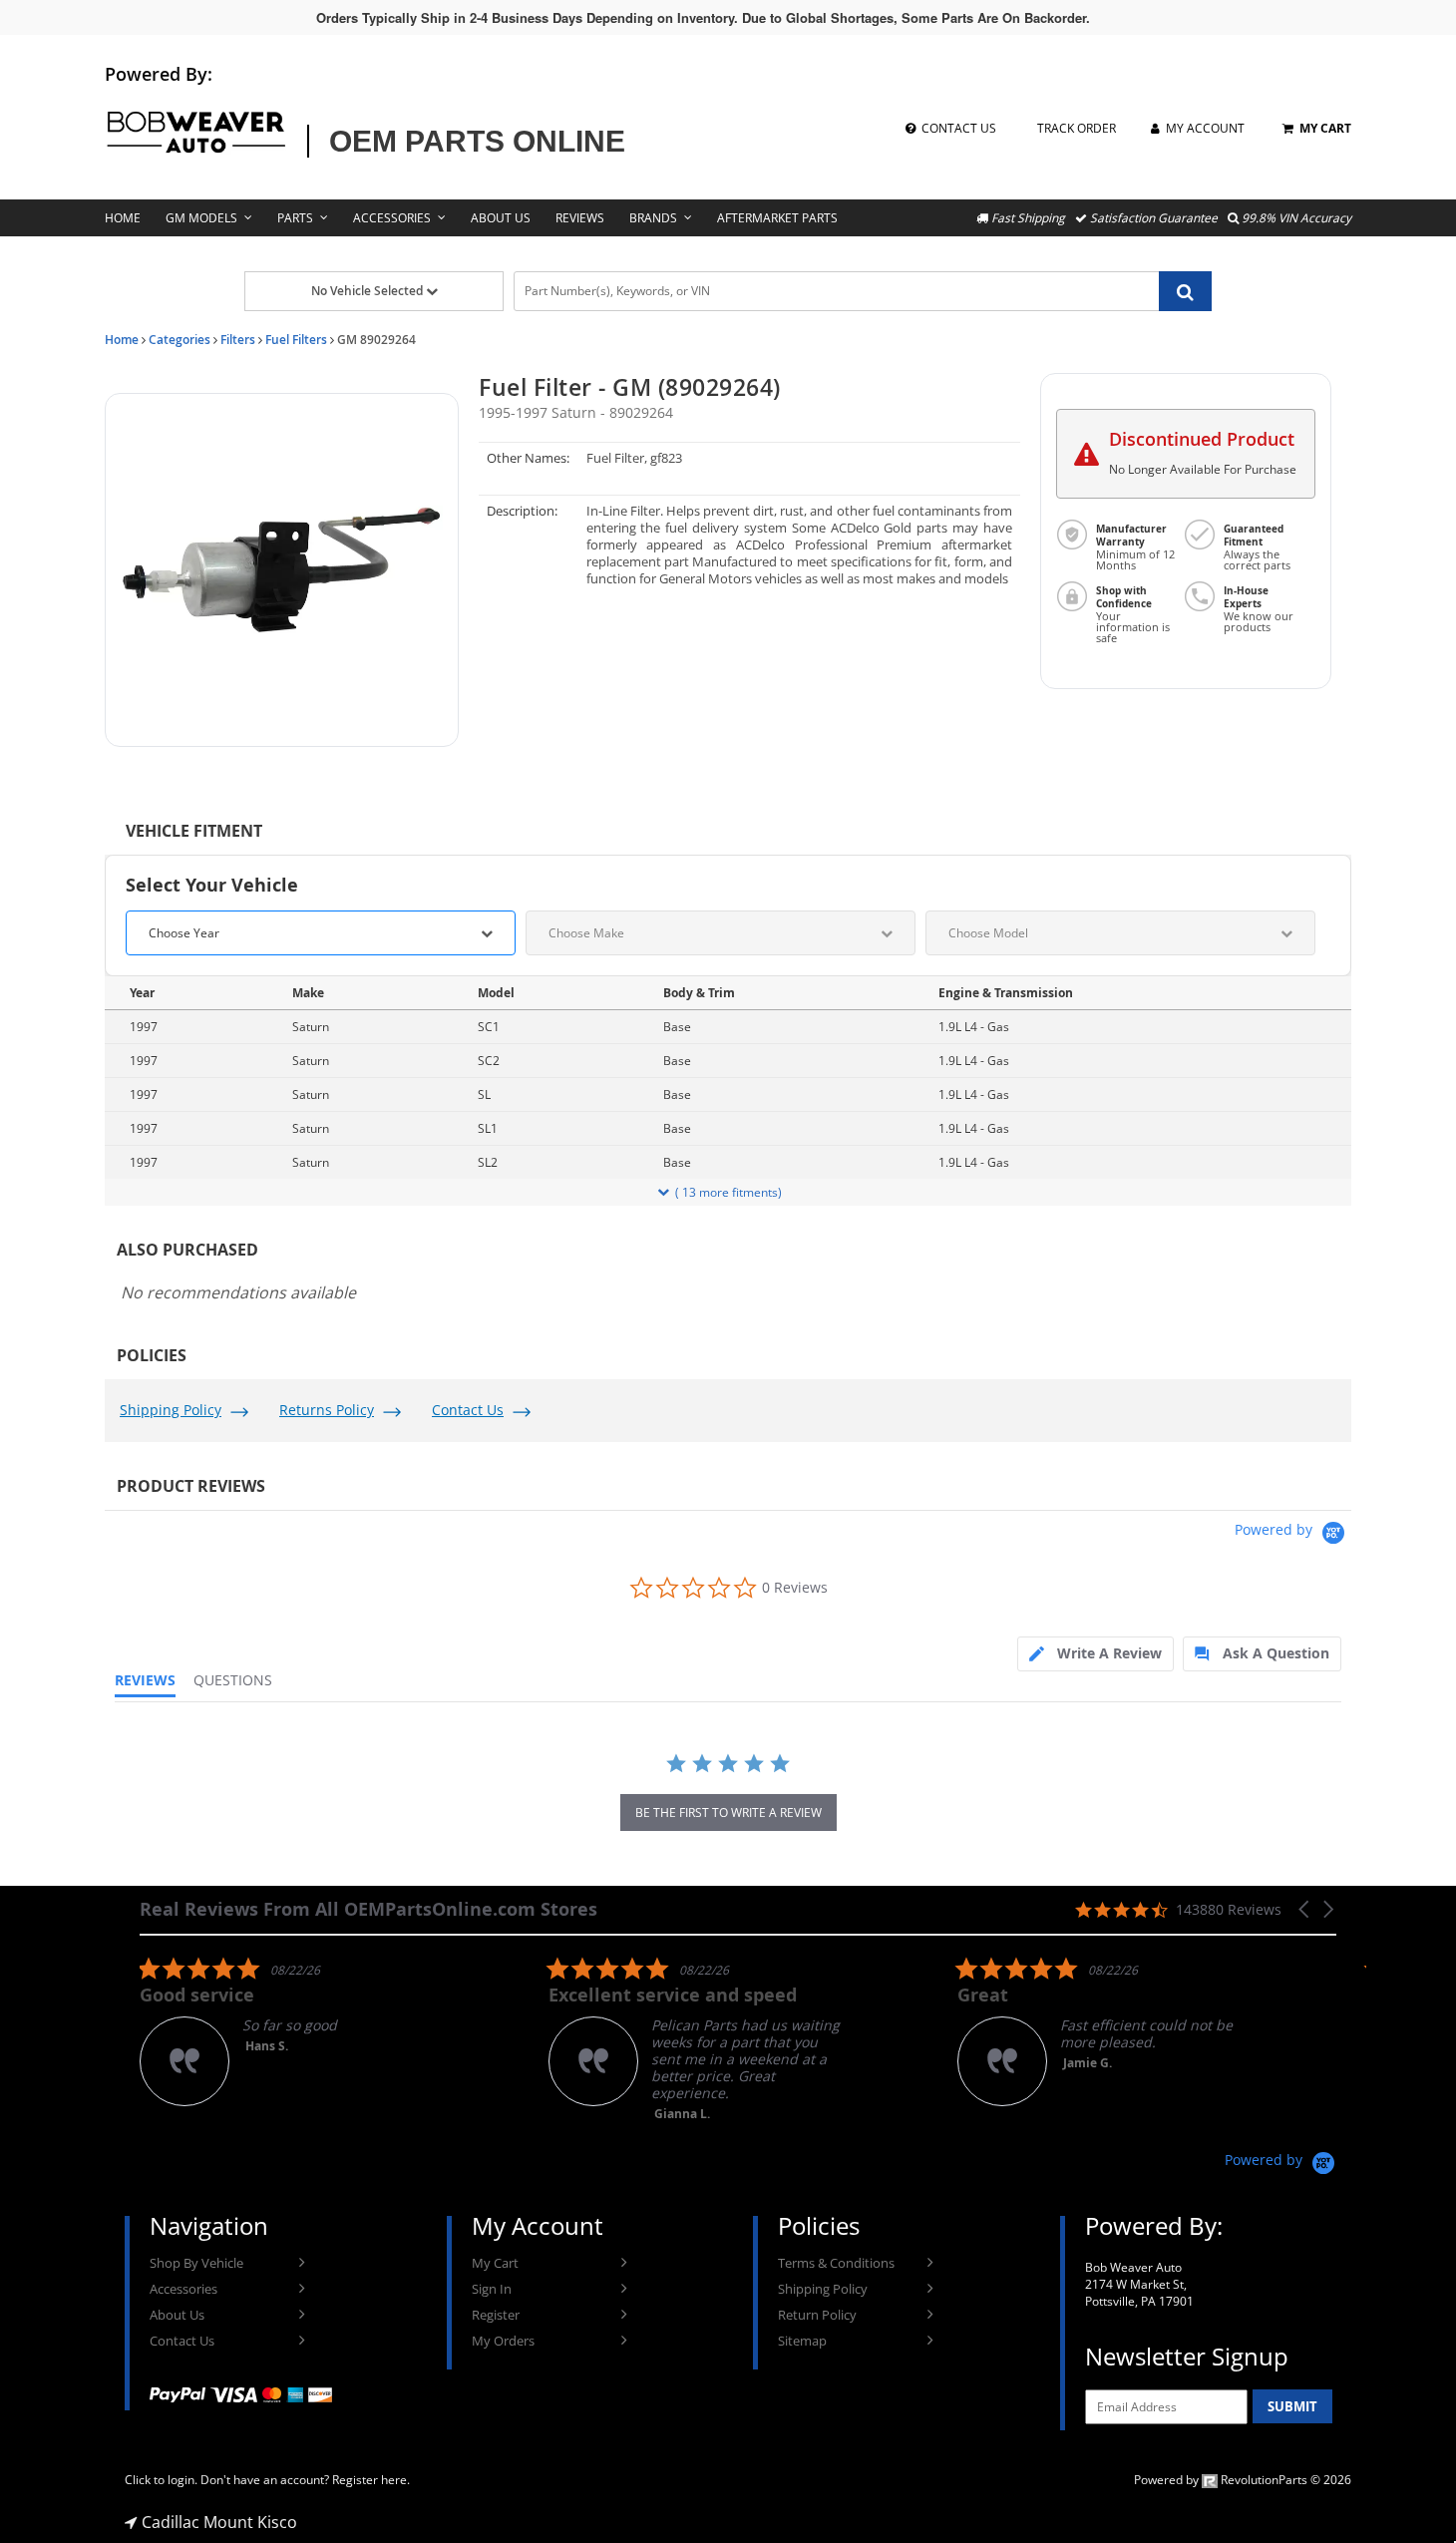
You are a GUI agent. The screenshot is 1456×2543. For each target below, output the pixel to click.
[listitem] (289, 2031)
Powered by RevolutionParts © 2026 (1243, 2480)
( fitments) (728, 1192)
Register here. (371, 2480)
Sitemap (802, 2341)
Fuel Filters (296, 340)
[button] (282, 570)
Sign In (492, 2289)
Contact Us (468, 1410)
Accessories (392, 218)
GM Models (201, 218)
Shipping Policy (171, 1410)
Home (123, 218)
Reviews (580, 218)
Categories (180, 340)
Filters (238, 340)
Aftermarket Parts (777, 218)
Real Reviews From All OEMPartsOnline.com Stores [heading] (368, 1909)
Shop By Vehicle (196, 2263)
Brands (653, 218)
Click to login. (161, 2480)
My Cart (495, 2263)
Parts (295, 218)
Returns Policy (327, 1410)
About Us (501, 218)
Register (496, 2315)
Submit (1292, 2406)
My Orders (503, 2341)
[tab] (1095, 1654)
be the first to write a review (728, 1813)
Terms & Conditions (836, 2263)
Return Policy (817, 2315)
